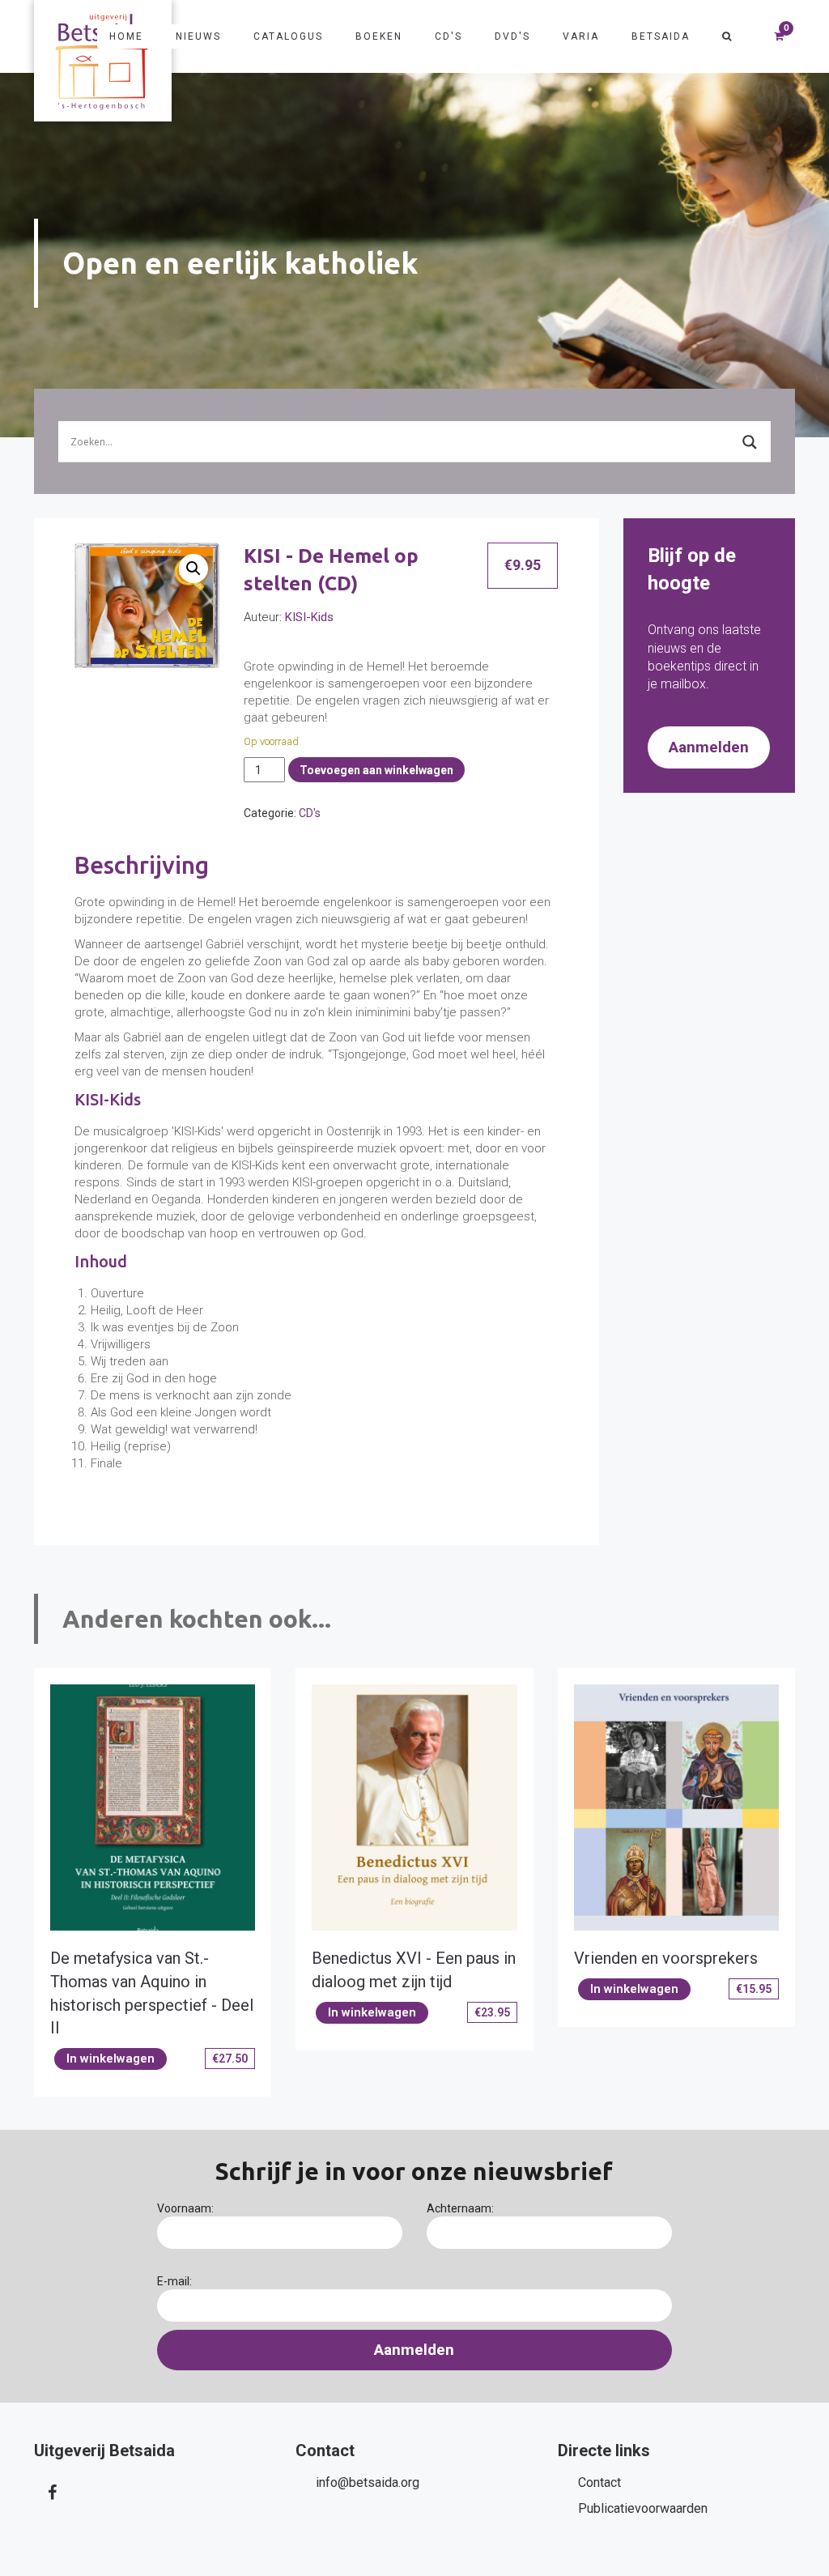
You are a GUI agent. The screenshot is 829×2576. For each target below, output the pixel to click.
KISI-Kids (309, 617)
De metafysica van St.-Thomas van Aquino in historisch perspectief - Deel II (152, 1993)
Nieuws (198, 36)
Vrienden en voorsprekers (666, 1958)
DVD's (512, 36)
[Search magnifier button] (750, 442)
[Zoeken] (727, 36)
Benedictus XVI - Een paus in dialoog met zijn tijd (414, 1970)
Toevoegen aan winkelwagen (376, 770)
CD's (449, 36)
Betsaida (661, 36)
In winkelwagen (111, 2059)
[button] (193, 568)
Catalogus (288, 36)
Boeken (379, 36)
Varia (581, 36)
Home (126, 36)
